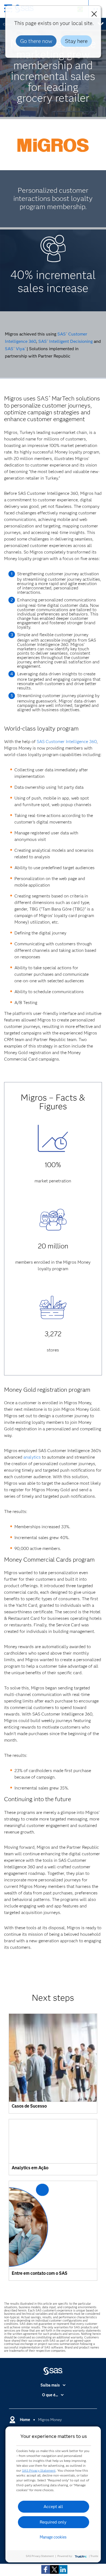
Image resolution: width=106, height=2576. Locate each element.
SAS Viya (15, 349)
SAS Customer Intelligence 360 (67, 742)
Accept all (53, 2507)
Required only (53, 2522)
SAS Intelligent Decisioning (66, 341)
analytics (32, 1457)
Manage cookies (53, 2537)
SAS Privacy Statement (39, 2470)
